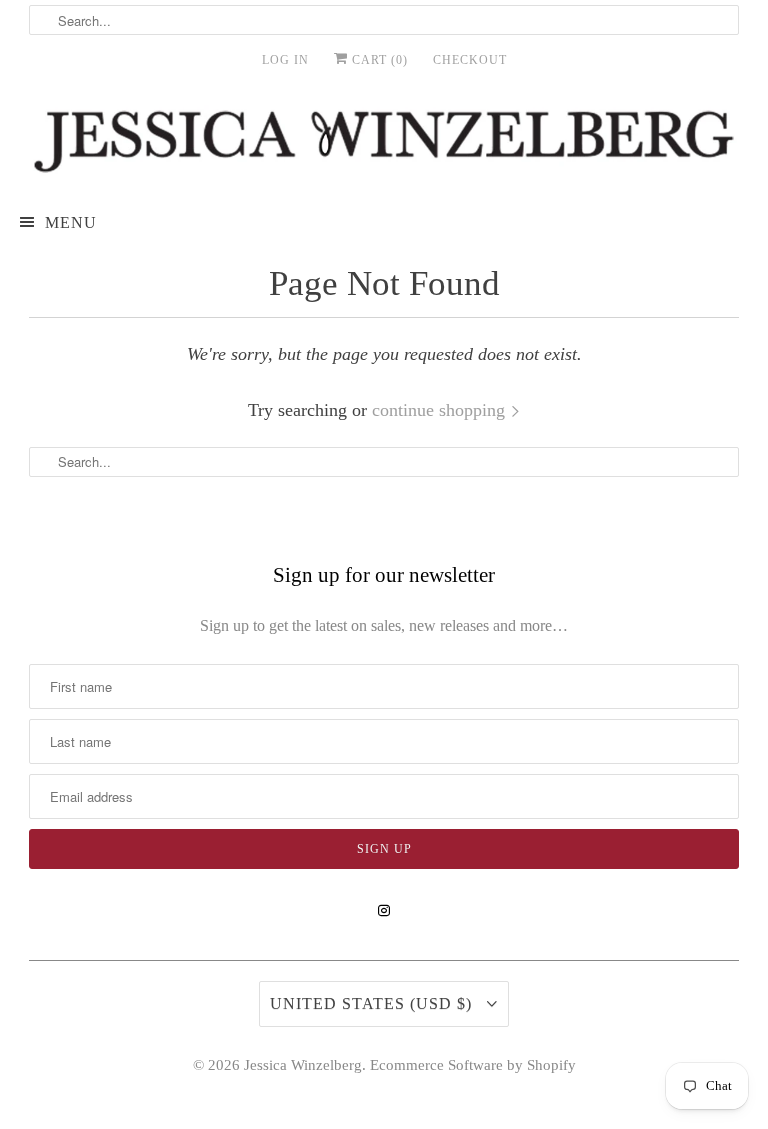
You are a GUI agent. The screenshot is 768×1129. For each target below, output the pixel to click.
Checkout (470, 60)
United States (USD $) (373, 1003)
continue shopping (441, 410)
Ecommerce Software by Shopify (473, 1065)
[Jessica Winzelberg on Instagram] (384, 911)
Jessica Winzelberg (303, 1065)
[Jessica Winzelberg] (384, 141)
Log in (285, 60)
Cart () (378, 60)
